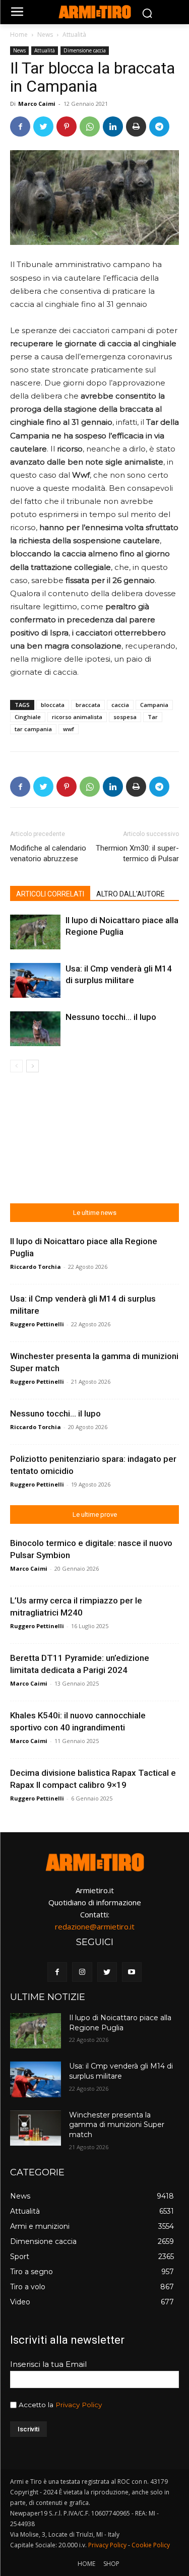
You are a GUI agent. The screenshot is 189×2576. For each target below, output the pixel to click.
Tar (153, 717)
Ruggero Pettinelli (37, 1324)
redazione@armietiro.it (95, 1926)
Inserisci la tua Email (48, 2364)
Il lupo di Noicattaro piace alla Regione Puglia (120, 2023)
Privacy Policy (79, 2405)
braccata (88, 705)
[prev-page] (16, 1066)
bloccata (53, 705)
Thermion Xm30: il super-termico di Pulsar (137, 853)
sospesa (125, 717)
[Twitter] (43, 126)
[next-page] (33, 1066)
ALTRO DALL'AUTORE (131, 894)
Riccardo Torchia (36, 1267)
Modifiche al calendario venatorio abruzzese (48, 853)
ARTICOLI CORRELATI (50, 894)
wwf (69, 729)
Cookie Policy (151, 2545)
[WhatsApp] (90, 126)
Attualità (74, 35)
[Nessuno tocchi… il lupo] (35, 1029)
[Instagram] (82, 1972)
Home (19, 35)
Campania (154, 705)
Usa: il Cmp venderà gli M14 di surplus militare (121, 2071)
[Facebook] (20, 126)
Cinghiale (28, 717)
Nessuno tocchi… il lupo (111, 1017)
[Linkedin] (113, 126)
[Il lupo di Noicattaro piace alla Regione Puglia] (35, 932)
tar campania (33, 729)
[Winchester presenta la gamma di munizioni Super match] (36, 2128)
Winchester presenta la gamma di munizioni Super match (117, 2125)
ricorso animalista (77, 717)
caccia (120, 705)
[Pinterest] (67, 126)
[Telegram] (159, 126)
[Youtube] (132, 1972)
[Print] (136, 126)
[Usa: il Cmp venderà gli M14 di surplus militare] (35, 980)
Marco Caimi (37, 104)
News (45, 35)
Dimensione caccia (85, 50)
